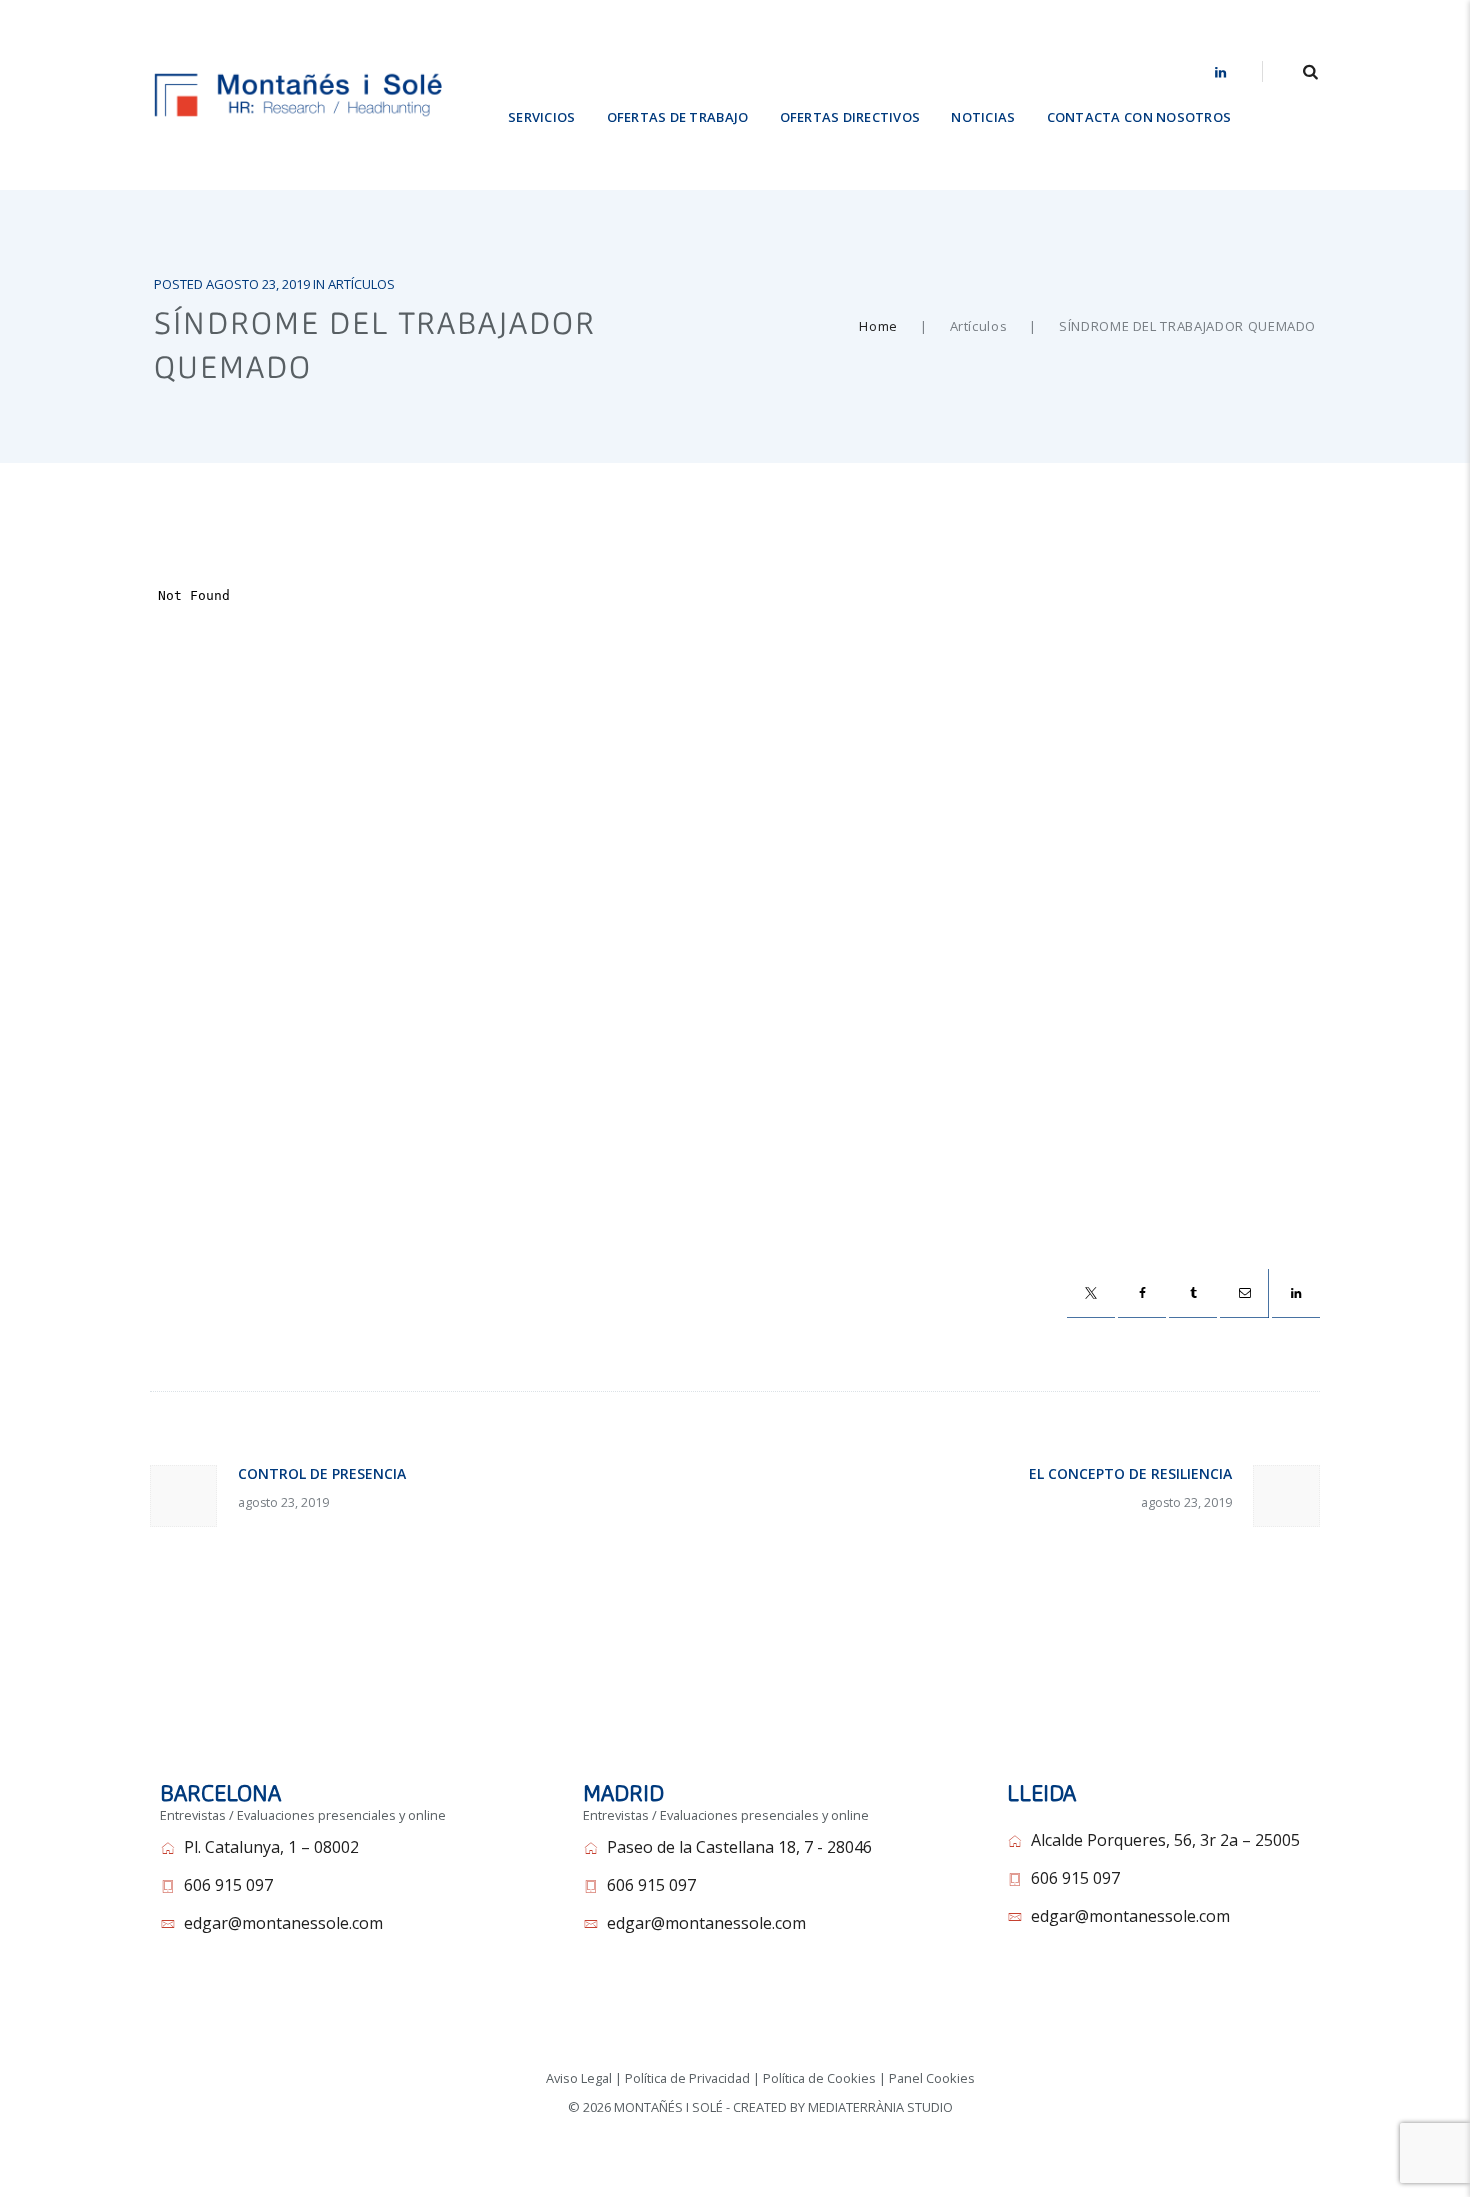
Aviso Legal (579, 2078)
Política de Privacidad (687, 2078)
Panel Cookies (932, 2078)
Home (878, 326)
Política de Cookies (819, 2078)
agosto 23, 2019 (258, 284)
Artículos (361, 284)
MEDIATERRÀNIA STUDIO (880, 2107)
